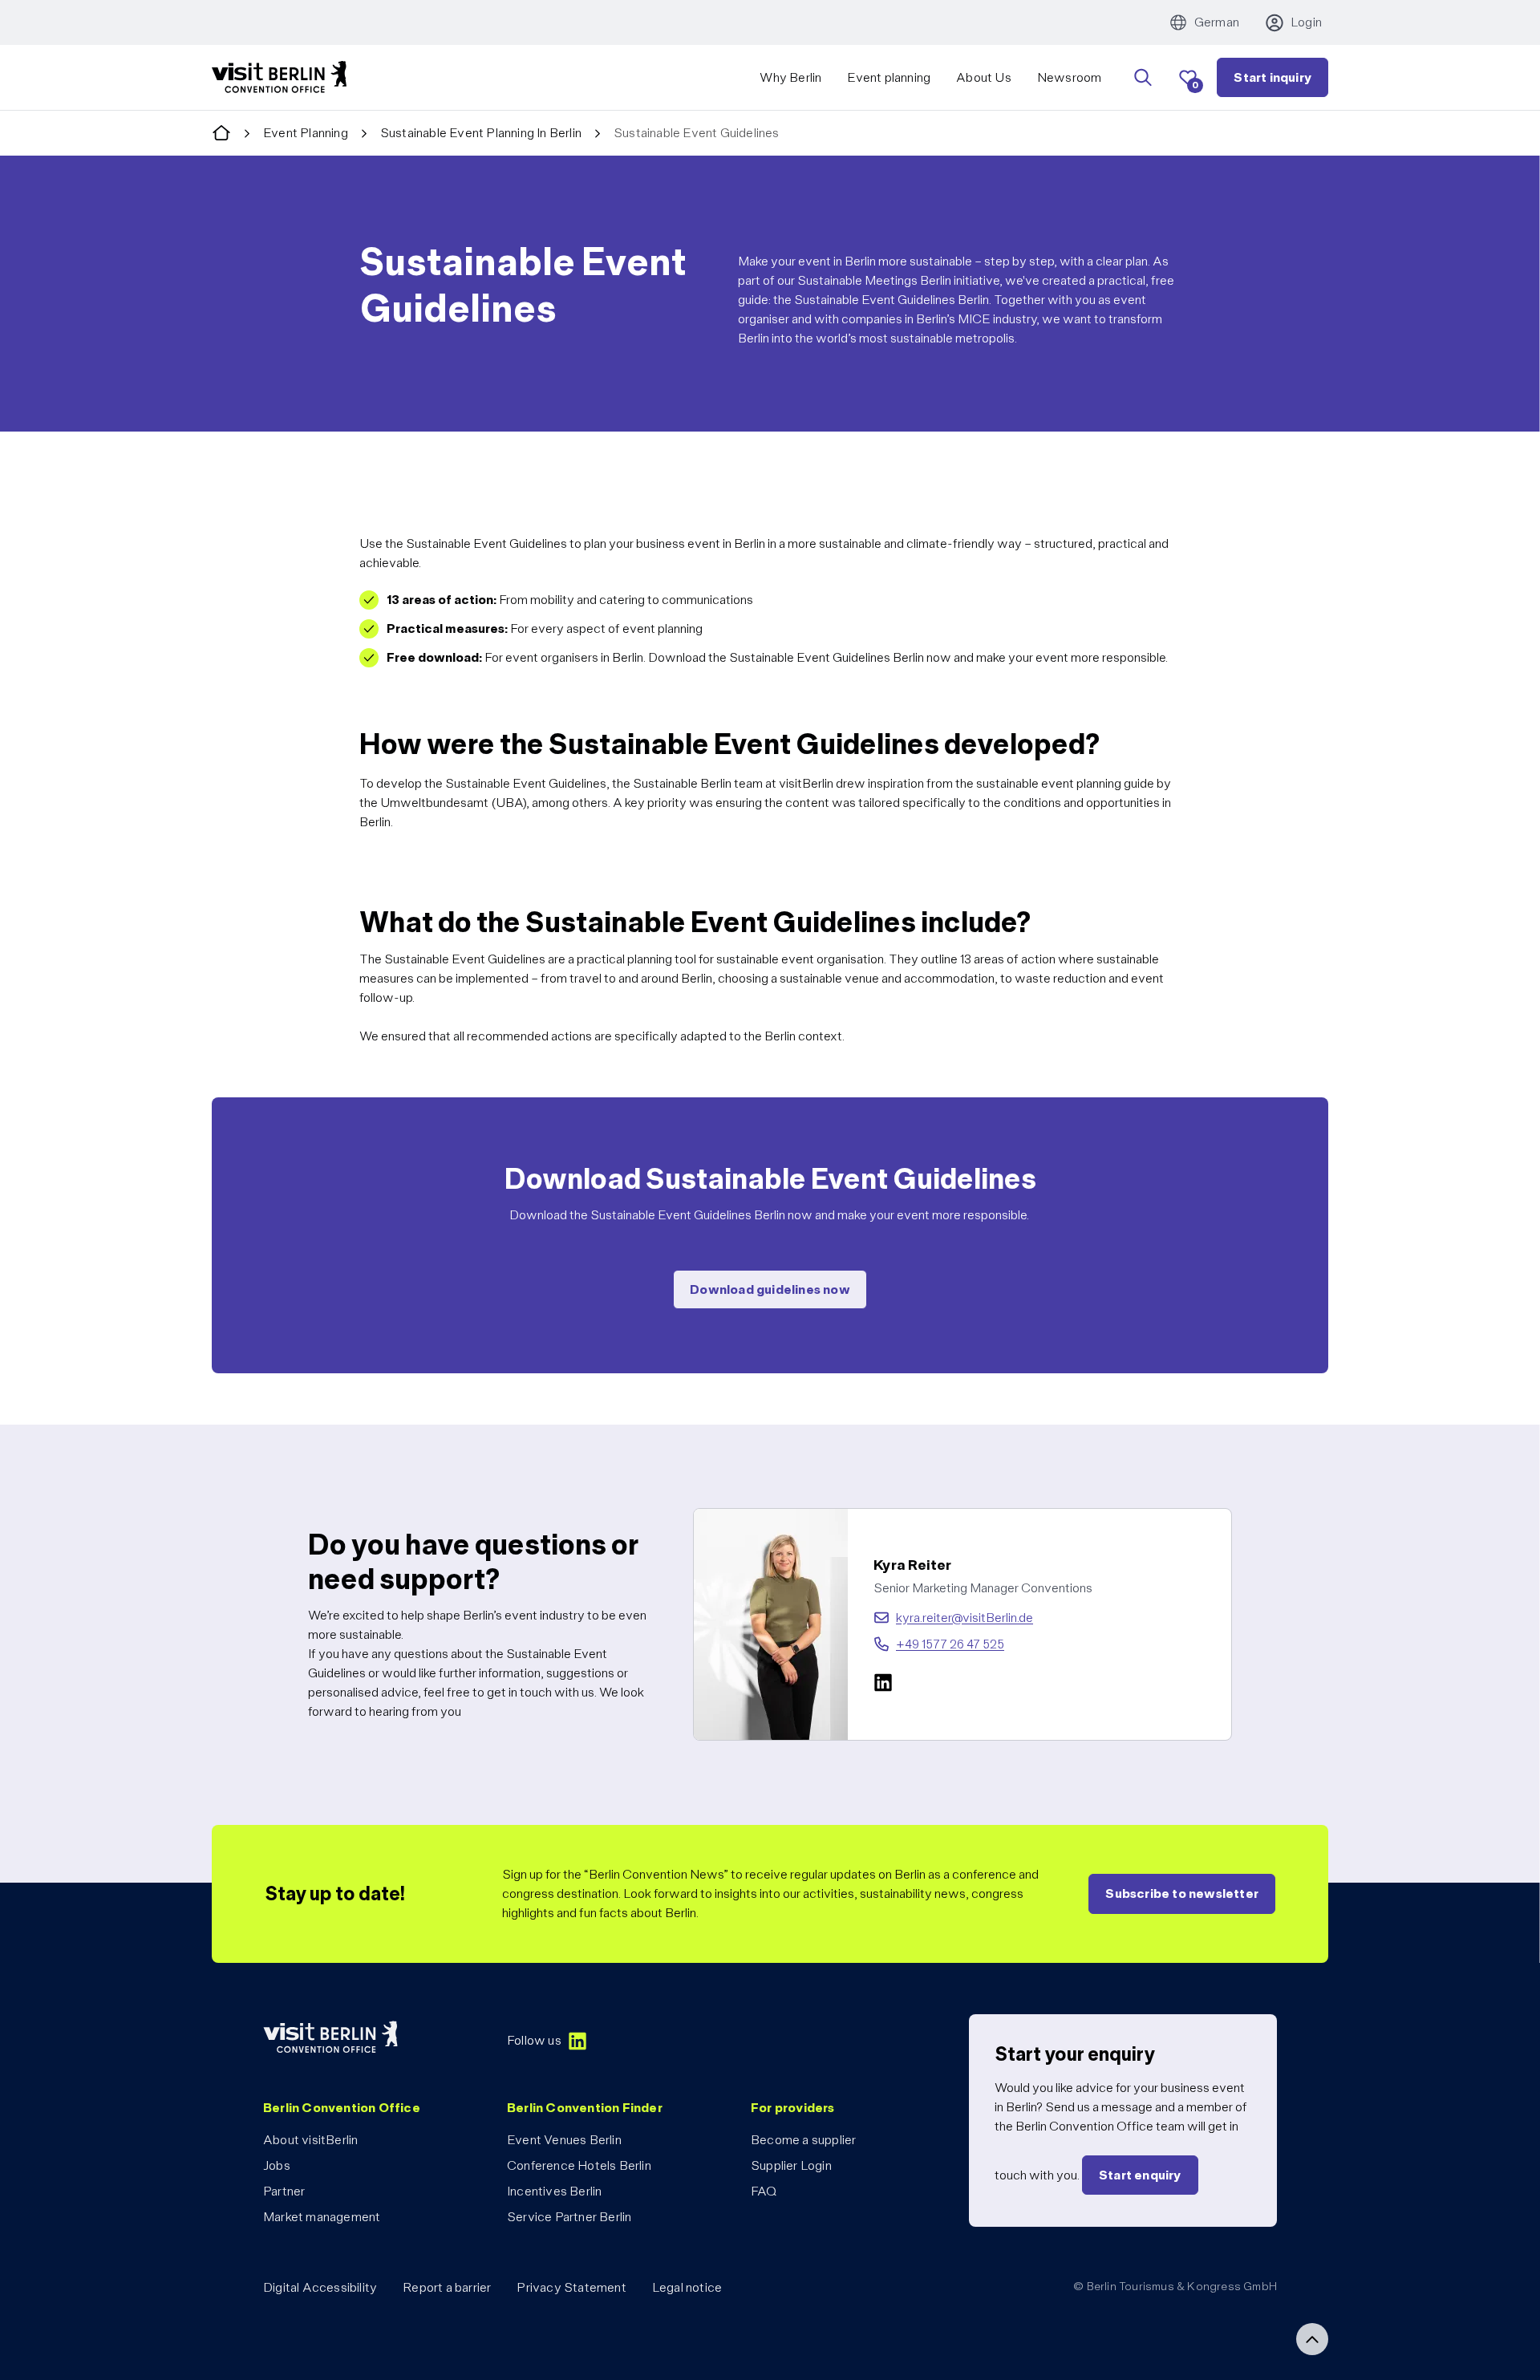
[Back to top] (1312, 2339)
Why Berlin (790, 77)
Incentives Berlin (554, 2191)
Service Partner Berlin (569, 2217)
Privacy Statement (571, 2287)
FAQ (764, 2191)
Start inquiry (1273, 77)
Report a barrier (447, 2287)
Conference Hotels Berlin (579, 2165)
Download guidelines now (770, 1289)
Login (1306, 22)
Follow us (534, 2040)
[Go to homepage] (221, 134)
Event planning (889, 77)
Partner (284, 2191)
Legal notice (687, 2287)
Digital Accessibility (320, 2287)
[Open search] (1143, 78)
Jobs (277, 2165)
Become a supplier (803, 2140)
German (1217, 22)
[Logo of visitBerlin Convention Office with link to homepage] (279, 77)
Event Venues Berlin (564, 2140)
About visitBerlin (310, 2140)
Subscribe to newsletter (1182, 1893)
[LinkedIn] (883, 1682)
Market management (322, 2217)
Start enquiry (1140, 2175)
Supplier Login (791, 2165)
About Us (984, 77)
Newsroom (1070, 77)
